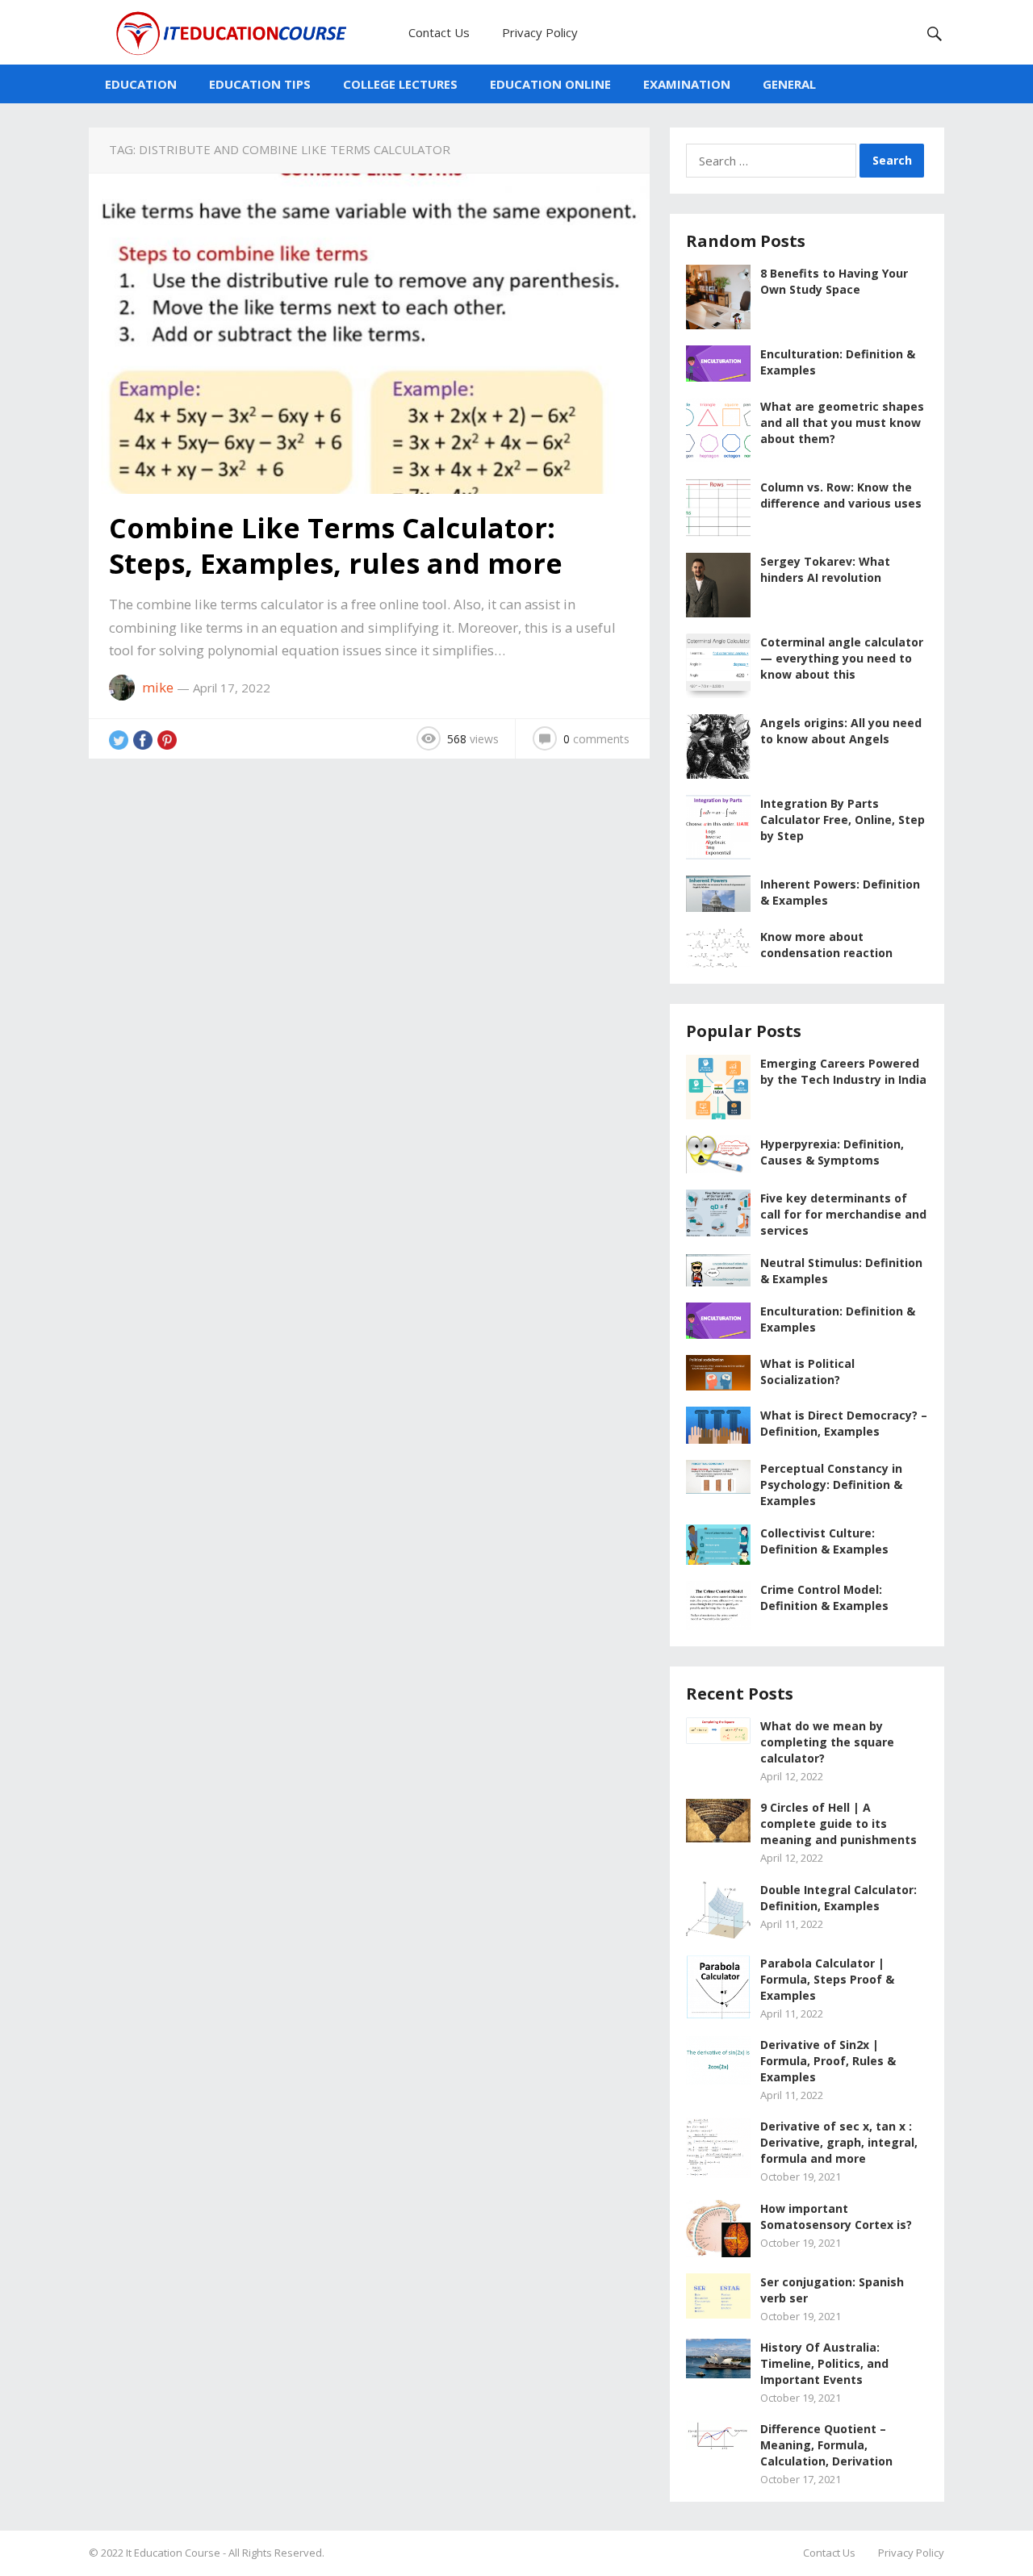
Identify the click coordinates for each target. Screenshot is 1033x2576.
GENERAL (789, 84)
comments (596, 739)
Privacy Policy (540, 32)
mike (158, 687)
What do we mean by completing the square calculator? (827, 1742)
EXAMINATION (687, 84)
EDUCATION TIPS (260, 84)
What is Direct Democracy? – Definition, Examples (844, 1423)
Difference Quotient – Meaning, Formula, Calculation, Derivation (826, 2445)
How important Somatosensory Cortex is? (836, 2216)
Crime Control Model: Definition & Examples (824, 1597)
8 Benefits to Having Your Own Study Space (834, 281)
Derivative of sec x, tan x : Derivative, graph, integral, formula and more (839, 2142)
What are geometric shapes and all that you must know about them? (842, 422)
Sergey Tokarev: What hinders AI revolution (825, 569)
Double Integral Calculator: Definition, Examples (839, 1898)
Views (473, 739)
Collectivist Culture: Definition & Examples (824, 1541)
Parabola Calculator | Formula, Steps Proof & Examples (827, 1979)
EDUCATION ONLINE (550, 84)
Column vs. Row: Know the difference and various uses (841, 495)
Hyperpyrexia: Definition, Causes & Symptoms (832, 1152)
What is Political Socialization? (807, 1372)
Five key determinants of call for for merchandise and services (843, 1214)
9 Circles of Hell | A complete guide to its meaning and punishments (839, 1823)
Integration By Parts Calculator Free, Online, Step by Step (843, 820)
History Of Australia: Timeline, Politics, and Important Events (824, 2363)
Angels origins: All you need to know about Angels (841, 731)
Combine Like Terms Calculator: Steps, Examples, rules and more (336, 546)
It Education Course (173, 2553)
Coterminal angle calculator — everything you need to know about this (842, 658)
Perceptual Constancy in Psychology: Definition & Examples (831, 1485)
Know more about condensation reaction (826, 945)
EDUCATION (141, 84)
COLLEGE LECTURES (400, 84)
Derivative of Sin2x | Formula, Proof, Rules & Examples (828, 2061)
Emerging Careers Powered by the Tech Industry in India (843, 1071)
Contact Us (439, 32)
